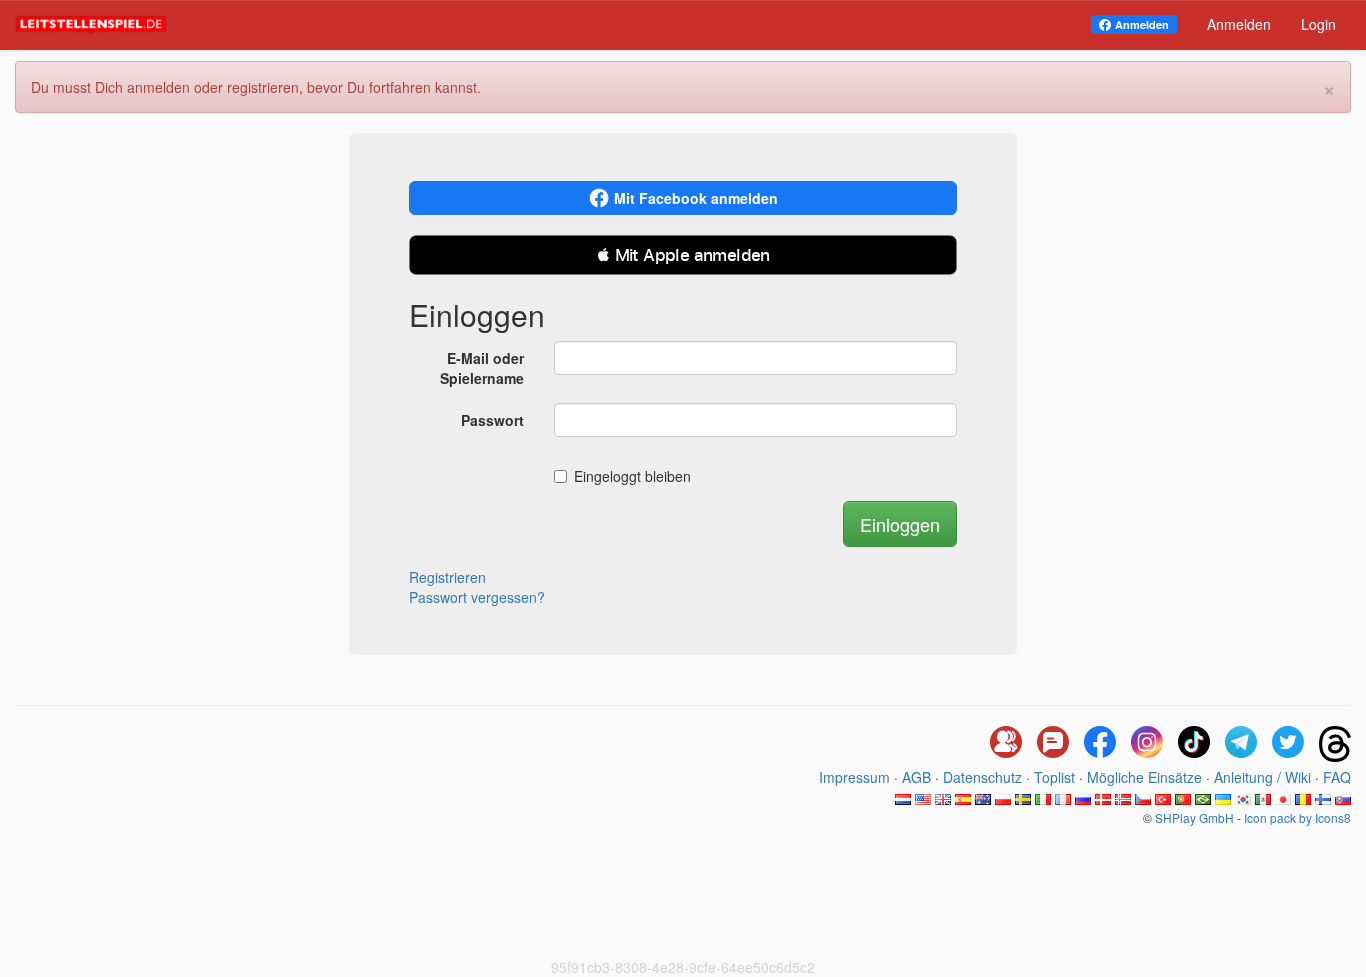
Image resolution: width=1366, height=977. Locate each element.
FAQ (1337, 777)
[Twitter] (1288, 744)
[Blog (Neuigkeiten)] (1053, 744)
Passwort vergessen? (477, 597)
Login (1318, 24)
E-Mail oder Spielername (482, 368)
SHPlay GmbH (1194, 817)
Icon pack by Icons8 (1297, 817)
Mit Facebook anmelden (696, 198)
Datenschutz (982, 777)
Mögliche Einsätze (1144, 777)
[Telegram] (1241, 744)
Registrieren (447, 577)
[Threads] (1335, 744)
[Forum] (1006, 744)
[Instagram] (1147, 744)
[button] (683, 255)
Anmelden (1142, 24)
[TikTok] (1194, 744)
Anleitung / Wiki (1262, 777)
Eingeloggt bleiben (632, 476)
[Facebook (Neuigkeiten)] (1100, 744)
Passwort (492, 420)
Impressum (854, 777)
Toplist (1054, 777)
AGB (916, 777)
